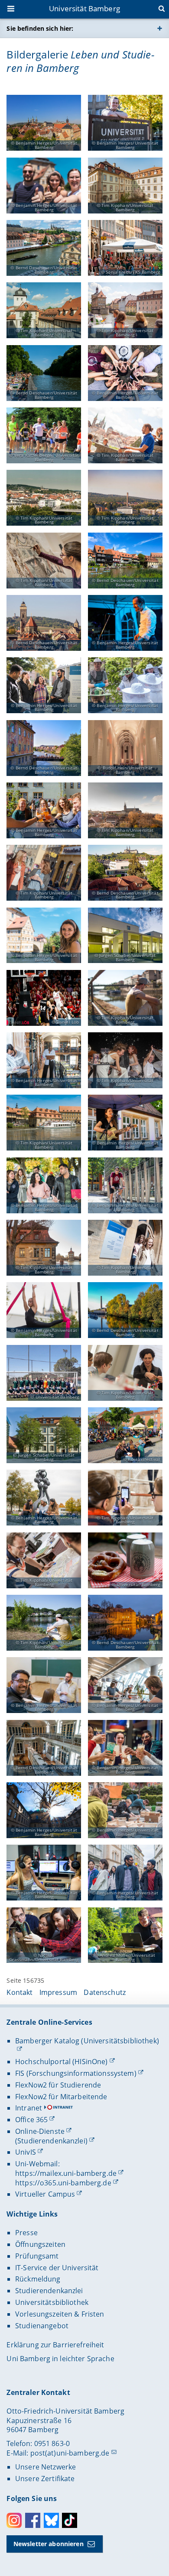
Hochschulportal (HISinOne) (62, 2062)
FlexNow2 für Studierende (58, 2085)
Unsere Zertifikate (45, 2479)
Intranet (29, 2108)
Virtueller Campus (45, 2194)
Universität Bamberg (84, 8)
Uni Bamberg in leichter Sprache (60, 2359)
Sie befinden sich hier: (40, 28)
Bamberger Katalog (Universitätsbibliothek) (87, 2041)
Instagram (14, 2520)
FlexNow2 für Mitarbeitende (61, 2097)
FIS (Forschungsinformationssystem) (76, 2073)
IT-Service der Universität (57, 2268)
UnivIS (26, 2152)
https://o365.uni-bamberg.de (63, 2183)
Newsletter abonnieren (49, 2544)
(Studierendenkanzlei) (51, 2141)
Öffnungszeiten (40, 2244)
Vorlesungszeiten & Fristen (60, 2314)
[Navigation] (12, 10)
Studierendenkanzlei (49, 2291)
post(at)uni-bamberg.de (70, 2453)
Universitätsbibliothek (52, 2302)
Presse (26, 2233)
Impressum (58, 1992)
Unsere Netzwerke (45, 2467)
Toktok (70, 2520)
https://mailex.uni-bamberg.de (66, 2173)
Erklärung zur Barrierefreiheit (55, 2345)
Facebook (33, 2520)
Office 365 (31, 2120)
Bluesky (51, 2520)
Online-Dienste (40, 2131)
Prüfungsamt (37, 2256)
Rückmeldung (38, 2279)
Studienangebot (42, 2326)
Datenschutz (105, 1992)
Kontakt (19, 1992)
